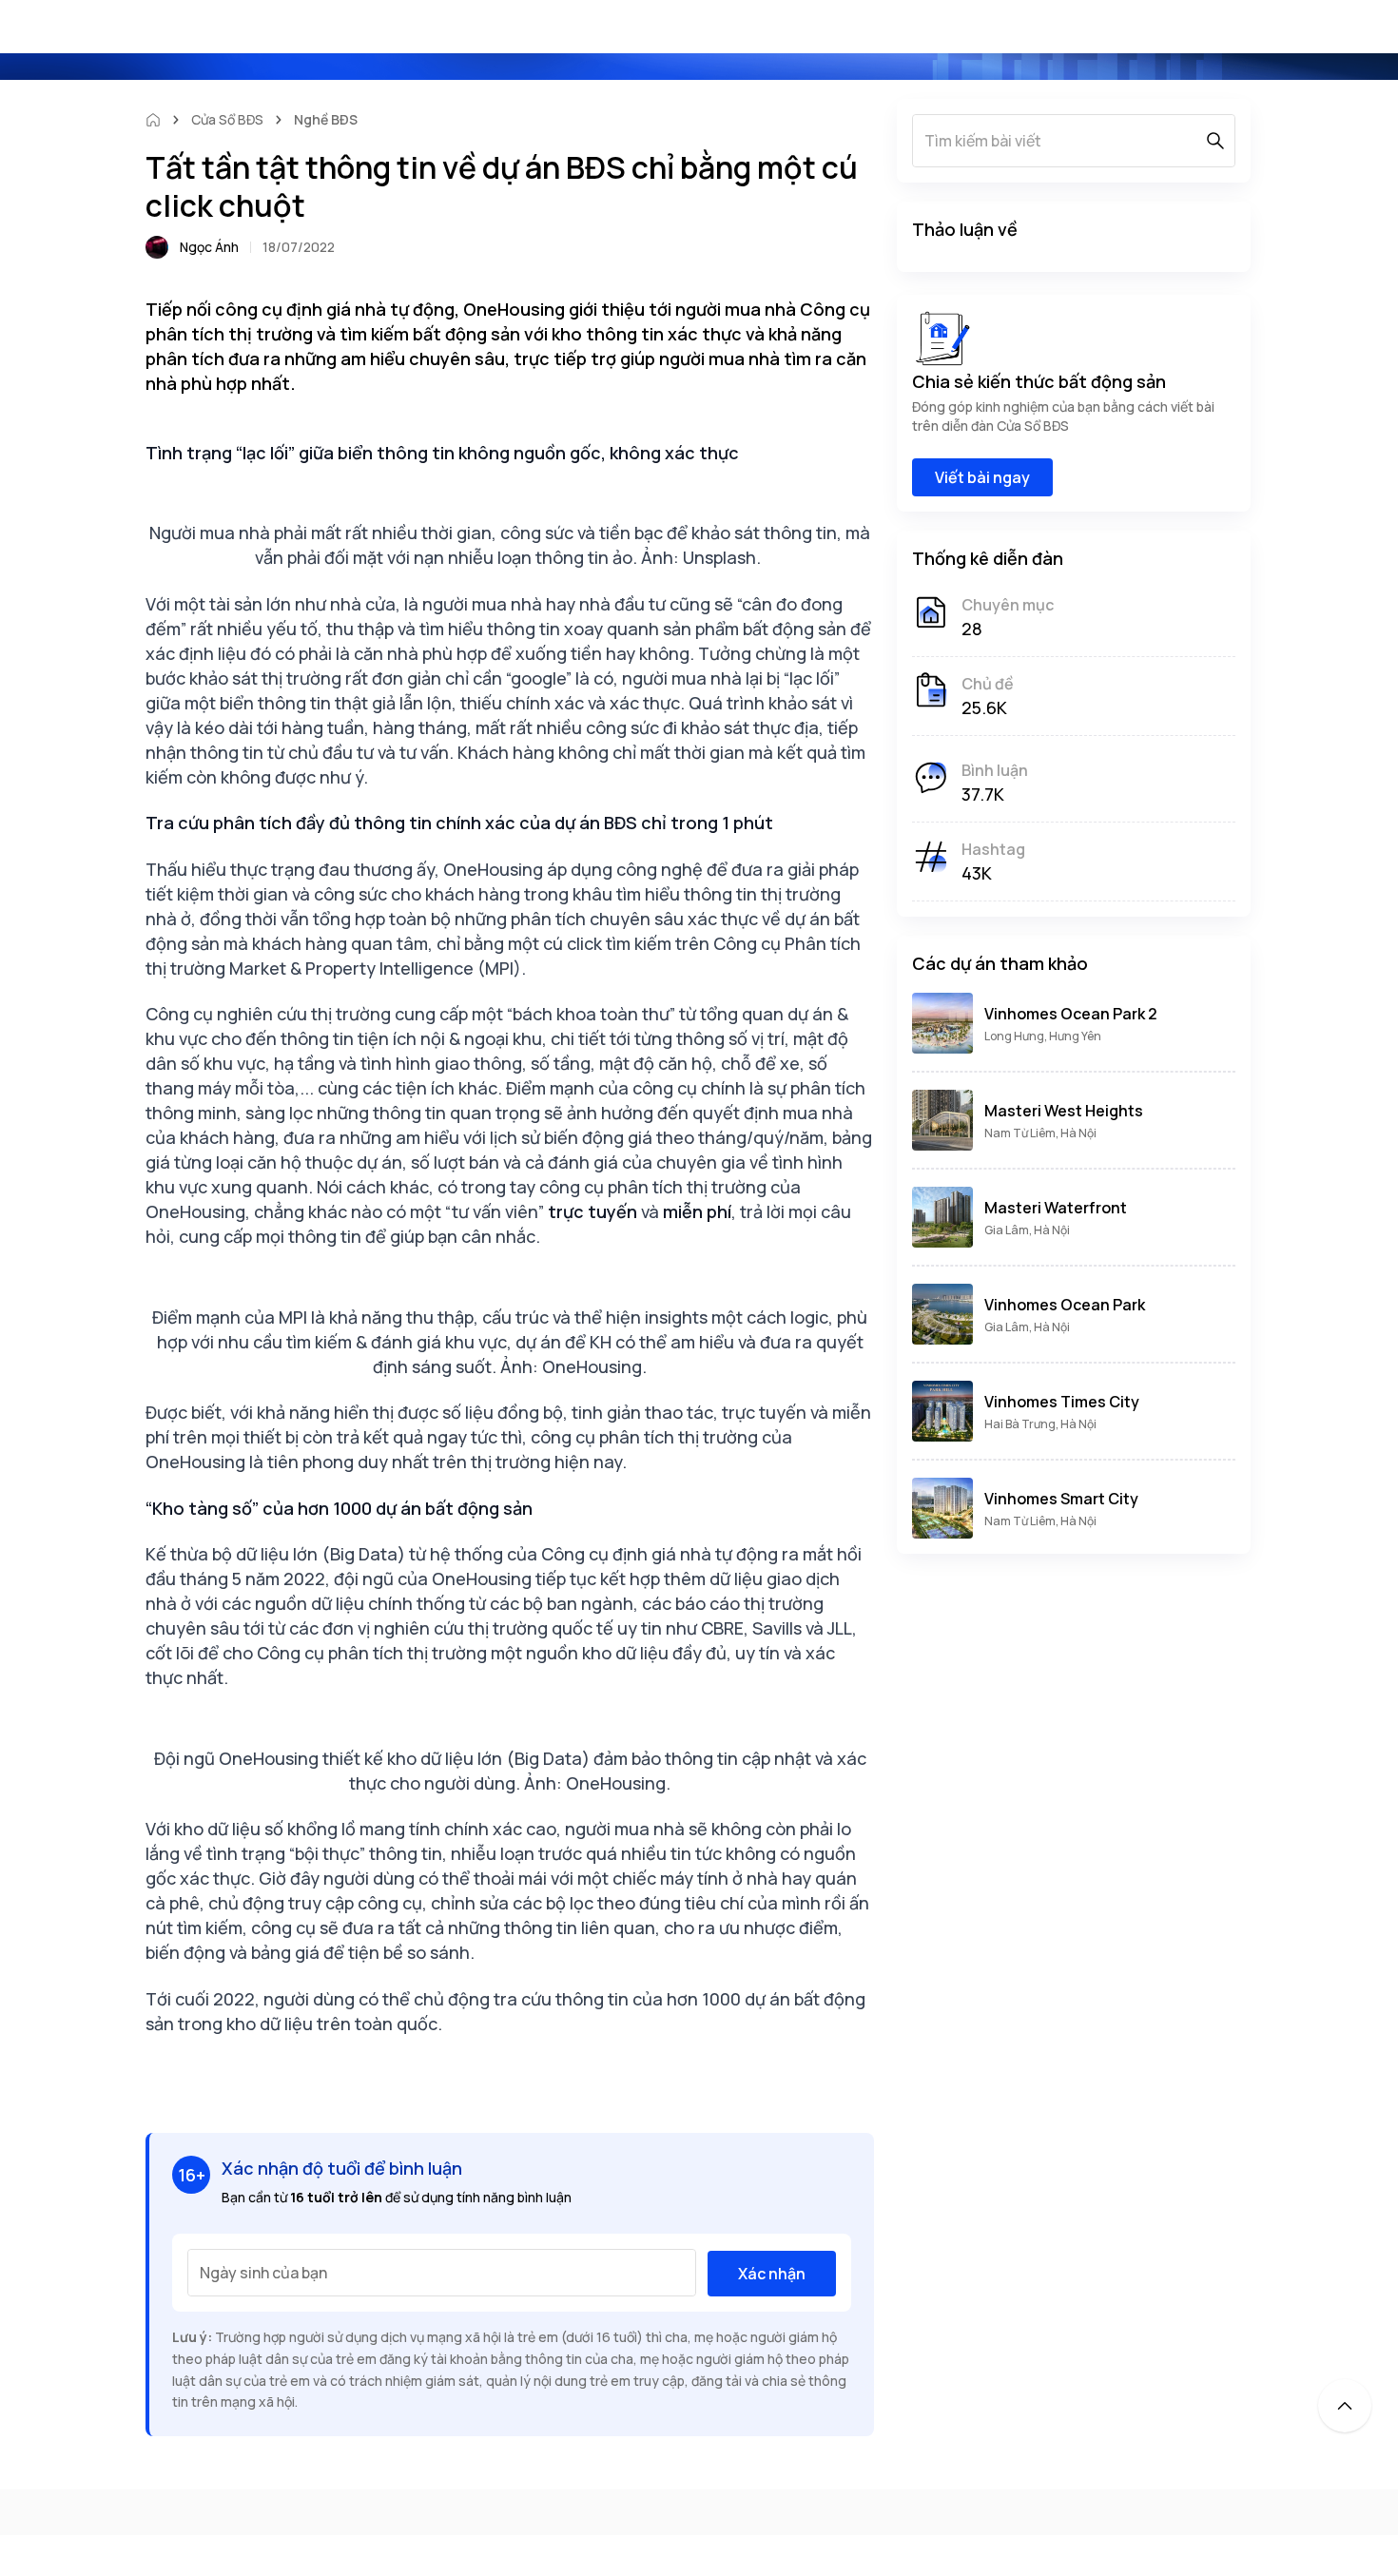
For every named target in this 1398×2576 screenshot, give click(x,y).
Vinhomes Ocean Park (1065, 1305)
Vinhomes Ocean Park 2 (1071, 1014)
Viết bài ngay (982, 477)
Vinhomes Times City (1062, 1402)
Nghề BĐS (326, 119)
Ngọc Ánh (209, 247)
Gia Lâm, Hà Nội (1027, 1230)
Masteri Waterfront (1056, 1208)
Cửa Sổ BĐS (227, 119)
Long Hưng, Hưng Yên (1043, 1036)
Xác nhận (772, 2274)
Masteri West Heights (1064, 1111)
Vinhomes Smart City (1061, 1499)
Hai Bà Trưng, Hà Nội (1040, 1424)
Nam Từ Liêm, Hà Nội (1040, 1133)
